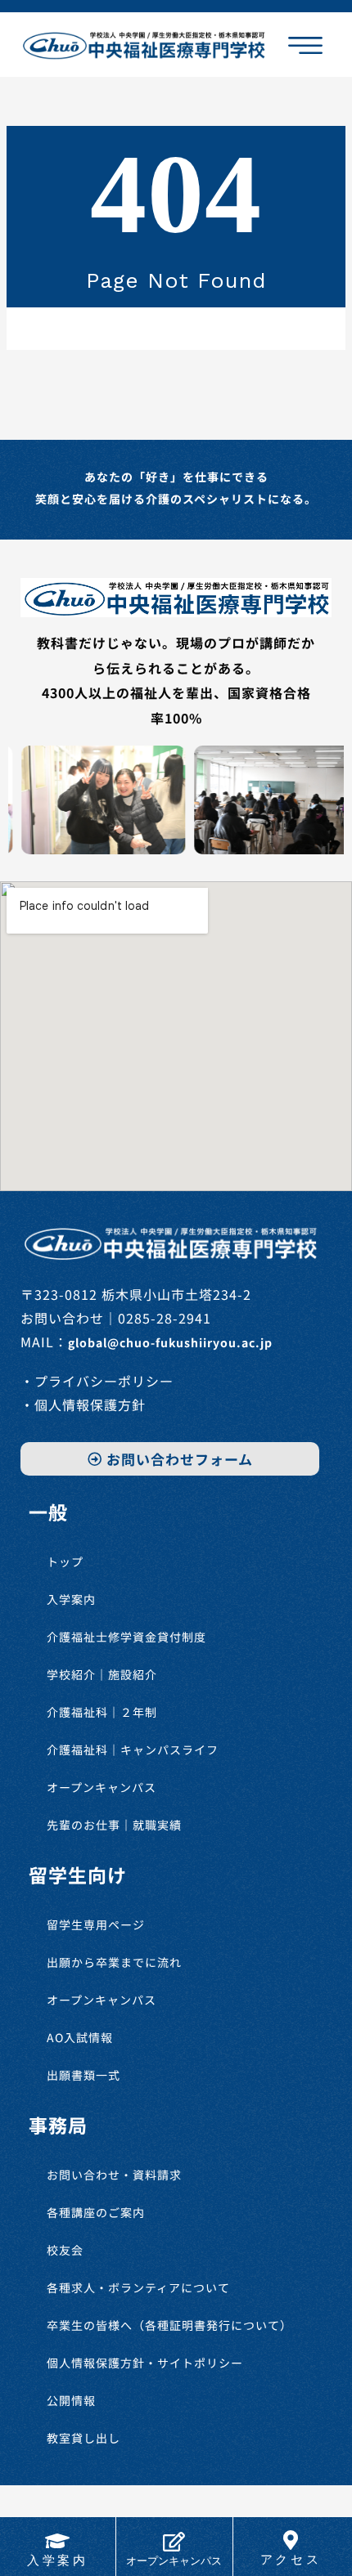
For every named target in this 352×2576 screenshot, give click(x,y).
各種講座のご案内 (96, 2212)
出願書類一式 (83, 2075)
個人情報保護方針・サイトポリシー (145, 2363)
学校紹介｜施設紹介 (102, 1674)
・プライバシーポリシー (97, 1381)
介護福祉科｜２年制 (102, 1712)
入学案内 (71, 1599)
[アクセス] (291, 2540)
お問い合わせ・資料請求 (114, 2175)
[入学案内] (57, 2541)
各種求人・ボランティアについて (138, 2287)
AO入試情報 (80, 2037)
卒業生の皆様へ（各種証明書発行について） (169, 2325)
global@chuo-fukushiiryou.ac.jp (170, 1342)
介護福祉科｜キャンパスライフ (133, 1749)
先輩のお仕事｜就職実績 (114, 1825)
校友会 (65, 2250)
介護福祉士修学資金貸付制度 (126, 1637)
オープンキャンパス (102, 1787)
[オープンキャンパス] (174, 2542)
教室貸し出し (83, 2438)
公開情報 (71, 2400)
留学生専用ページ (96, 1924)
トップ (65, 1561)
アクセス (291, 2560)
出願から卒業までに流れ (114, 1962)
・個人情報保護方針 (83, 1404)
